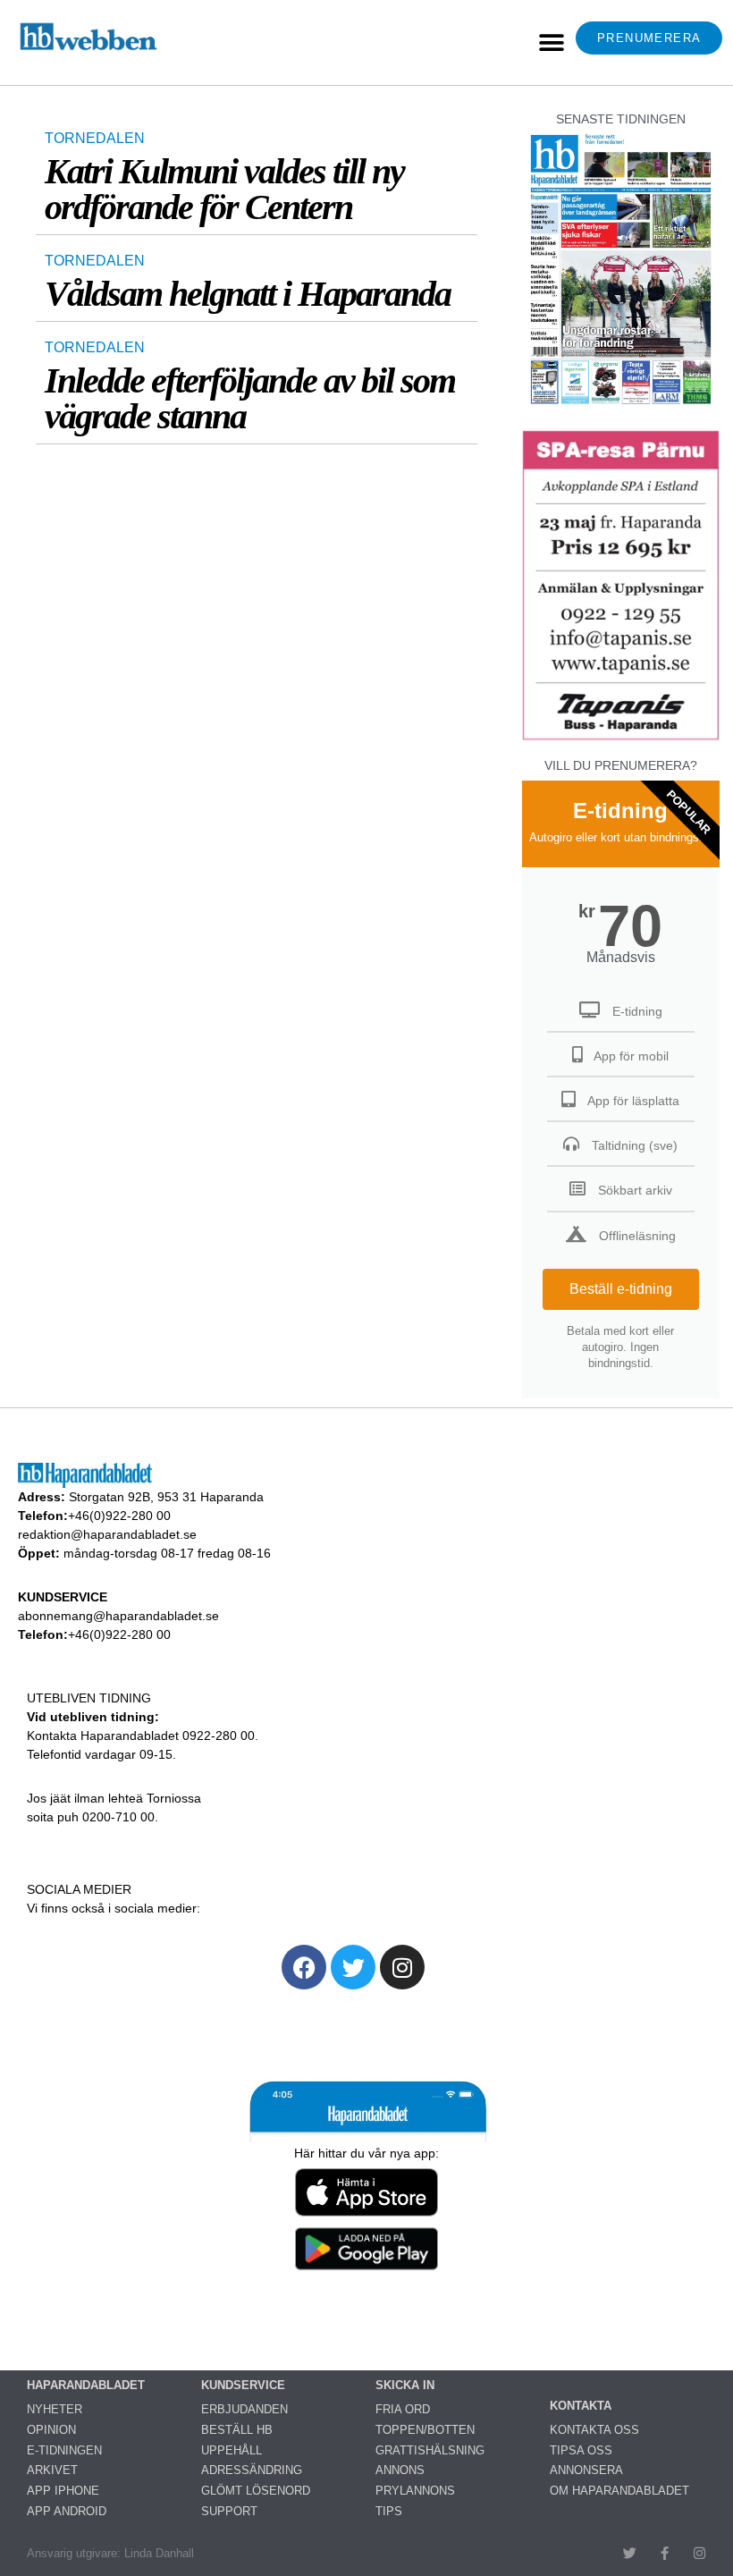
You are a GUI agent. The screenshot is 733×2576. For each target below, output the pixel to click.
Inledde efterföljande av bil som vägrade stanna (250, 398)
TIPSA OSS (581, 2450)
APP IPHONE (63, 2491)
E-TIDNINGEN (64, 2450)
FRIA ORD (403, 2409)
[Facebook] (304, 1967)
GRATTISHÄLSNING (430, 2450)
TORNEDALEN (95, 138)
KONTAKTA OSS (594, 2430)
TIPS (389, 2511)
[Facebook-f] (665, 2553)
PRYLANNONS (415, 2491)
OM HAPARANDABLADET (619, 2491)
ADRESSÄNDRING (252, 2470)
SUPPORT (229, 2511)
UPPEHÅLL (232, 2450)
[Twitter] (353, 1967)
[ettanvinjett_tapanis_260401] (621, 737)
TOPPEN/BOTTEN (425, 2430)
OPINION (51, 2430)
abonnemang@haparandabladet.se (118, 1616)
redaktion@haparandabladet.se (107, 1534)
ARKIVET (52, 2470)
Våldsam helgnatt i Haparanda (248, 294)
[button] (551, 42)
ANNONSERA (586, 2470)
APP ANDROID (67, 2511)
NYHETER (55, 2409)
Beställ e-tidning (621, 1289)
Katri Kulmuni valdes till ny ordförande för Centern (224, 189)
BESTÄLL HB (237, 2430)
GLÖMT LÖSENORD (256, 2491)
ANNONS (400, 2470)
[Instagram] (402, 1967)
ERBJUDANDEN (244, 2409)
